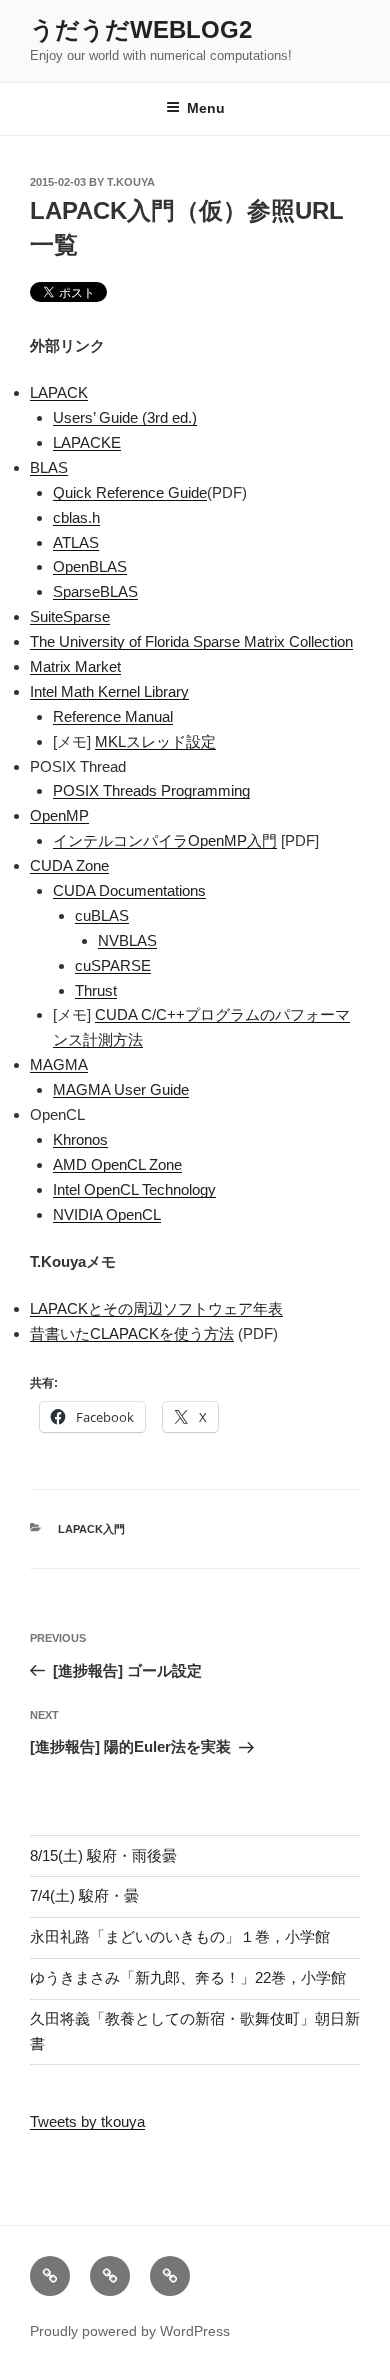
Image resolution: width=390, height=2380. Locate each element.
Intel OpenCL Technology (134, 1189)
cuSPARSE (113, 965)
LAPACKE (87, 442)
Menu (206, 108)
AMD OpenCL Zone (117, 1164)
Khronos (80, 1139)
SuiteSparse (70, 616)
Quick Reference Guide (130, 492)
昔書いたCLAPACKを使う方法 (132, 1333)
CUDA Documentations (129, 890)
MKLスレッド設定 (155, 741)
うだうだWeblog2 (141, 29)
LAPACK (59, 392)
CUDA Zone (69, 865)
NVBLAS (127, 940)
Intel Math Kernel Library (109, 691)
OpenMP (59, 815)
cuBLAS (102, 915)
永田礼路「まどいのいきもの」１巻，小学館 (180, 1936)
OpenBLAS (90, 566)
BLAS (49, 467)
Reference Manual (113, 716)
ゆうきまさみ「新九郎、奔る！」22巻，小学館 (188, 1977)
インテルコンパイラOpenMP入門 (165, 840)
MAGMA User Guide (121, 1089)
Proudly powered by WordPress (130, 2331)
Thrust (96, 990)
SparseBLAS (95, 591)
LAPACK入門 (91, 1529)
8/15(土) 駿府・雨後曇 (103, 1855)
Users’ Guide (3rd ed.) (125, 417)
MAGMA (59, 1064)
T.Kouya (131, 182)
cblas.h (76, 517)
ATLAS (76, 542)
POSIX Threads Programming (151, 790)
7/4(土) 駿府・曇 (84, 1895)
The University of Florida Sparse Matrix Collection (191, 641)
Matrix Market (75, 666)
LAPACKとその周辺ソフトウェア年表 (156, 1308)
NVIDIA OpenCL (107, 1214)
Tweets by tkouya (87, 2121)
